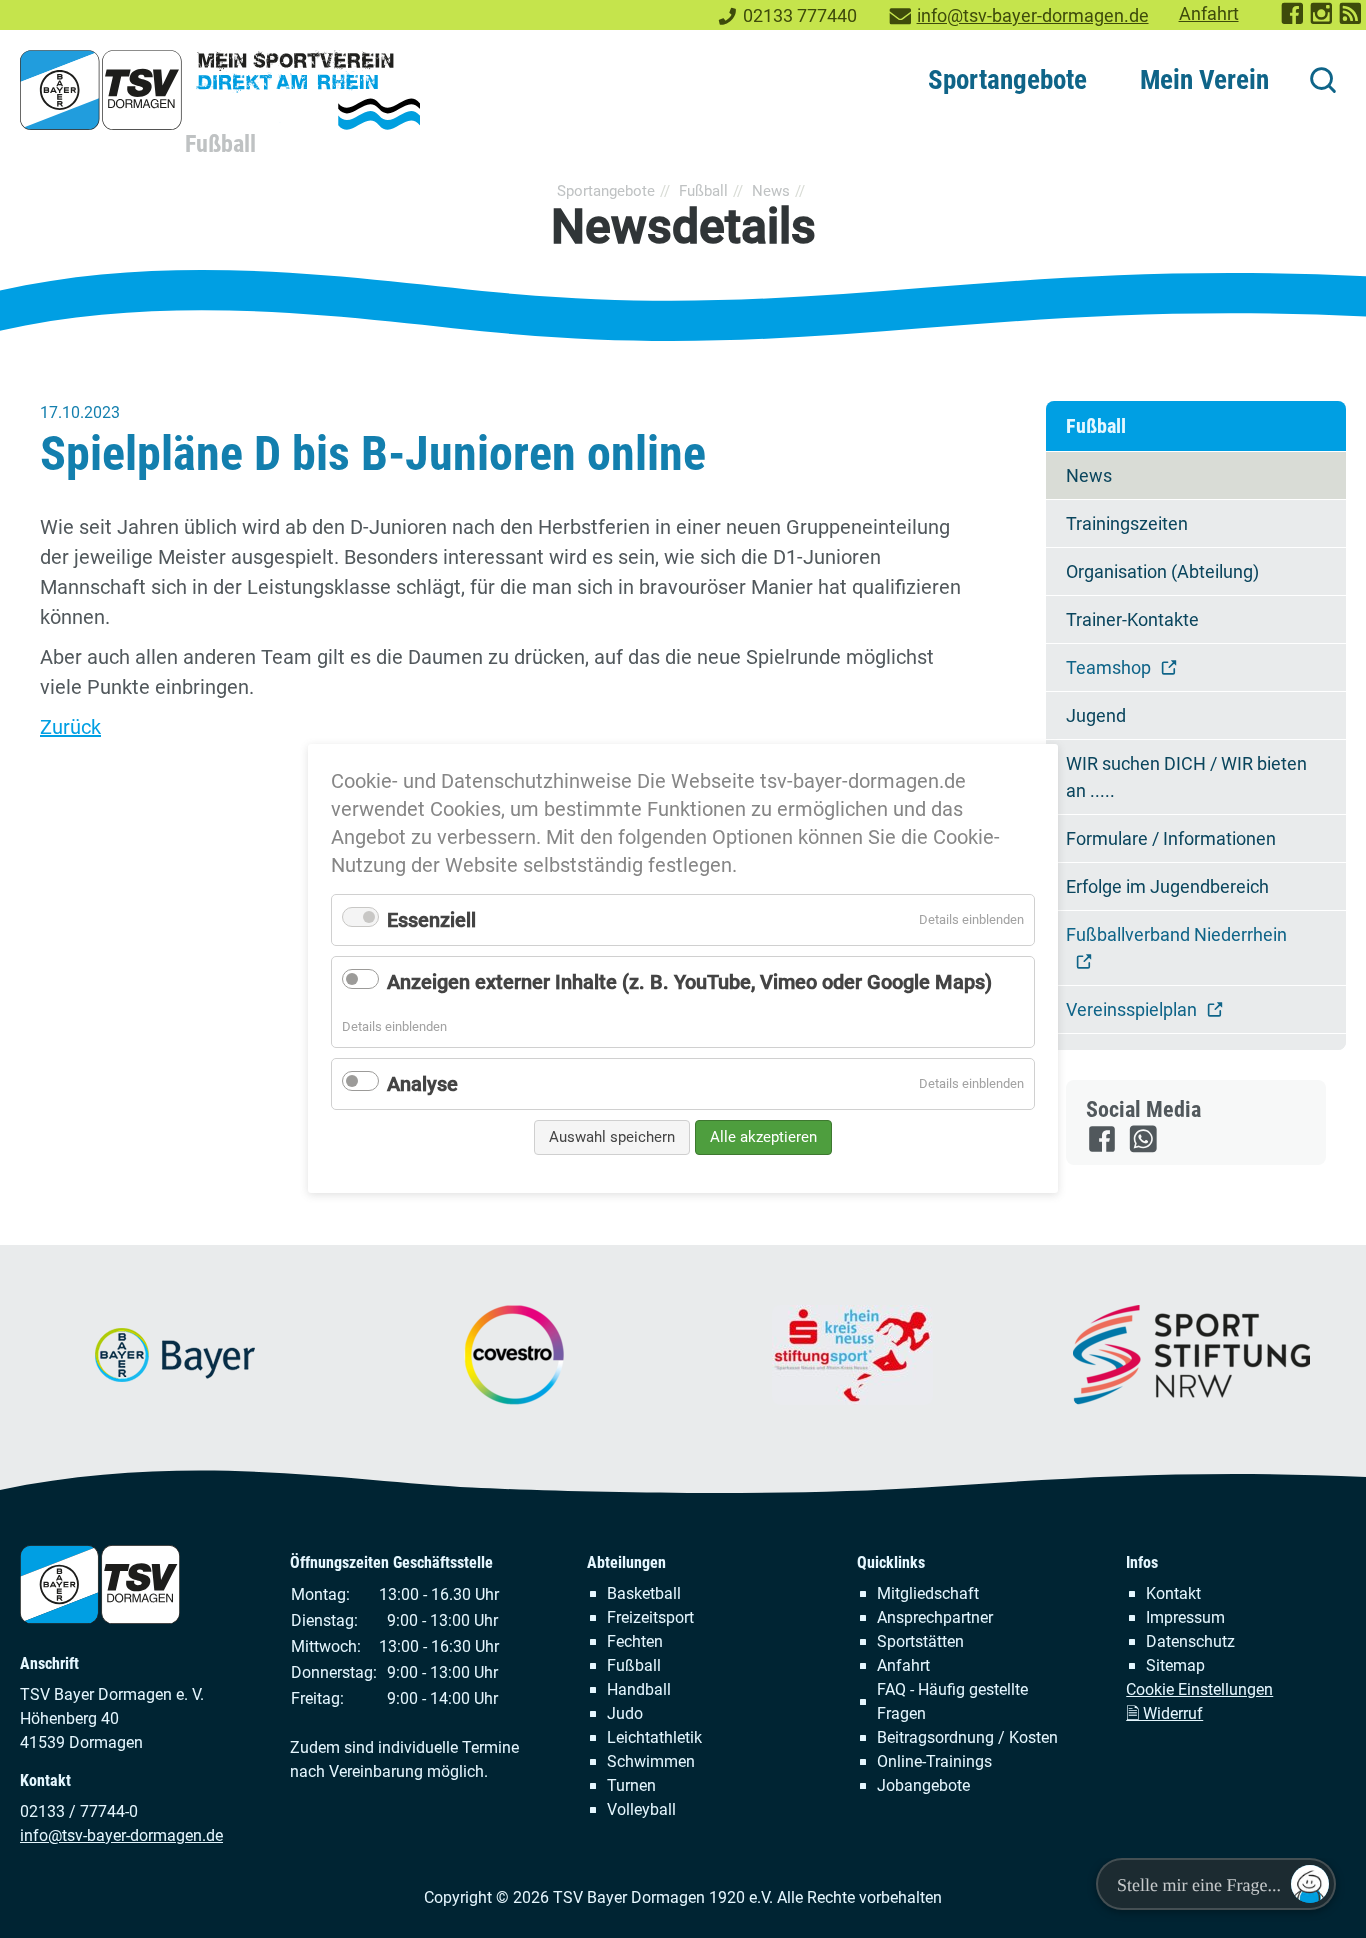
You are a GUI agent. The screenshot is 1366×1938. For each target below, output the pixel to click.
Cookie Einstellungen (1199, 1689)
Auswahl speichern (612, 1137)
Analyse (422, 1084)
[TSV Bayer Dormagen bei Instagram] (1322, 20)
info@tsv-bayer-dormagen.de (1033, 16)
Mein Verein (1204, 80)
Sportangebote (1007, 80)
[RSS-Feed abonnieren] (1351, 20)
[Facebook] (1103, 1148)
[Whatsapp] (1144, 1148)
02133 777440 (800, 16)
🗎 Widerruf (1164, 1713)
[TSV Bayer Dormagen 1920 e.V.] (220, 90)
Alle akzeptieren (763, 1137)
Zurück (70, 727)
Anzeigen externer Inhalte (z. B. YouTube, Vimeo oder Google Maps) (689, 982)
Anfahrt (1209, 14)
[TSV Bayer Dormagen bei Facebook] (1293, 20)
